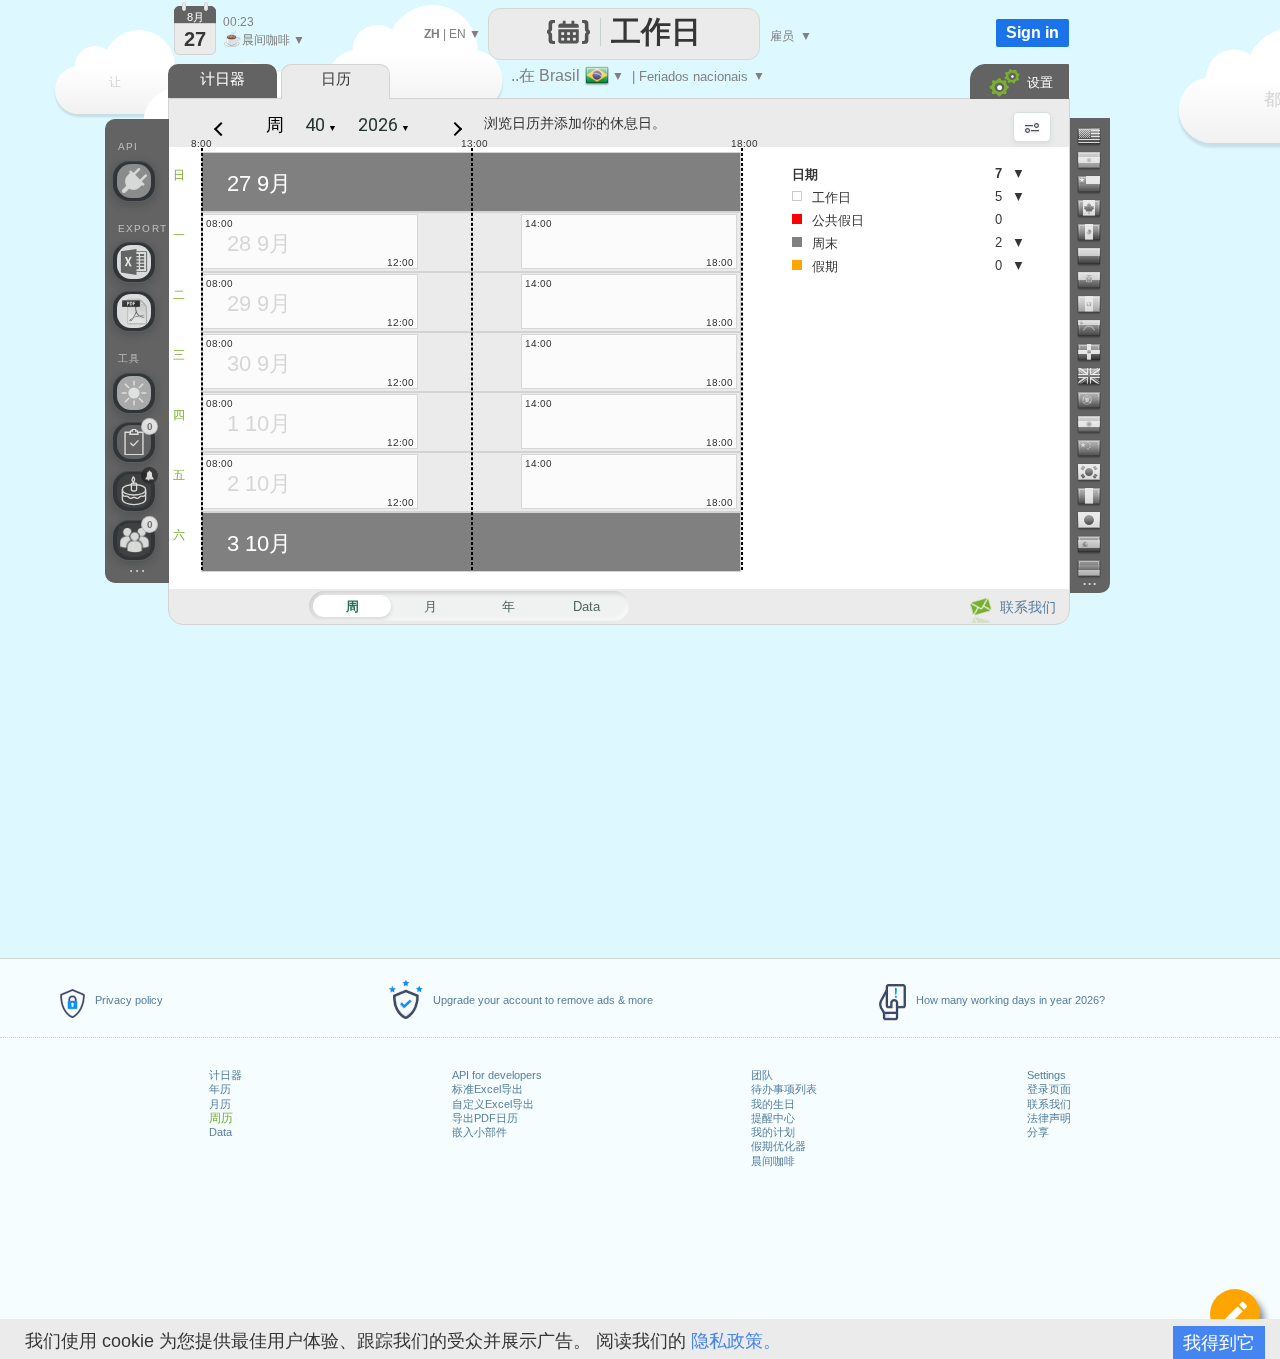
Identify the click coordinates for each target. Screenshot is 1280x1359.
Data (220, 1132)
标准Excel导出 (487, 1089)
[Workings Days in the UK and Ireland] (1097, 376)
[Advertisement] (618, 788)
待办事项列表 (784, 1089)
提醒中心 (773, 1118)
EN (457, 34)
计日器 (225, 1075)
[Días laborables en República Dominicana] (1097, 352)
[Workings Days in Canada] (1097, 208)
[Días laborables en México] (1097, 232)
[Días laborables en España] (1097, 544)
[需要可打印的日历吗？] (134, 311)
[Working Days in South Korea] (1097, 472)
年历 (220, 1089)
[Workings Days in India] (1097, 424)
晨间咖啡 (773, 1161)
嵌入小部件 (479, 1132)
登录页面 (1049, 1089)
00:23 (238, 22)
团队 (762, 1075)
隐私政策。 (736, 1341)
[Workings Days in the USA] (1097, 136)
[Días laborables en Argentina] (1097, 160)
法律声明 (1049, 1118)
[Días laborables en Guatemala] (1097, 304)
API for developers (497, 1075)
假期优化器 (778, 1146)
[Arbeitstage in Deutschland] (1097, 568)
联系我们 (1049, 1104)
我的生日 (773, 1104)
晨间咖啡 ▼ (264, 40)
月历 (220, 1104)
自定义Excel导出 (493, 1104)
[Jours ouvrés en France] (1097, 496)
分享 (1038, 1132)
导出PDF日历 (485, 1118)
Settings (1046, 1075)
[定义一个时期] (1235, 1314)
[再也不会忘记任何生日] (134, 491)
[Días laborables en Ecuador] (1097, 280)
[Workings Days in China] (1097, 448)
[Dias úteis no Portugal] (1097, 400)
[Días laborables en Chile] (1097, 184)
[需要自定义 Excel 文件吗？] (134, 262)
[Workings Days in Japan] (1097, 520)
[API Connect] (134, 181)
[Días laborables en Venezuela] (1097, 328)
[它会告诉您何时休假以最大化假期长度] (134, 393)
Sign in (1032, 32)
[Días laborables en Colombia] (1097, 256)
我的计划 (773, 1132)
